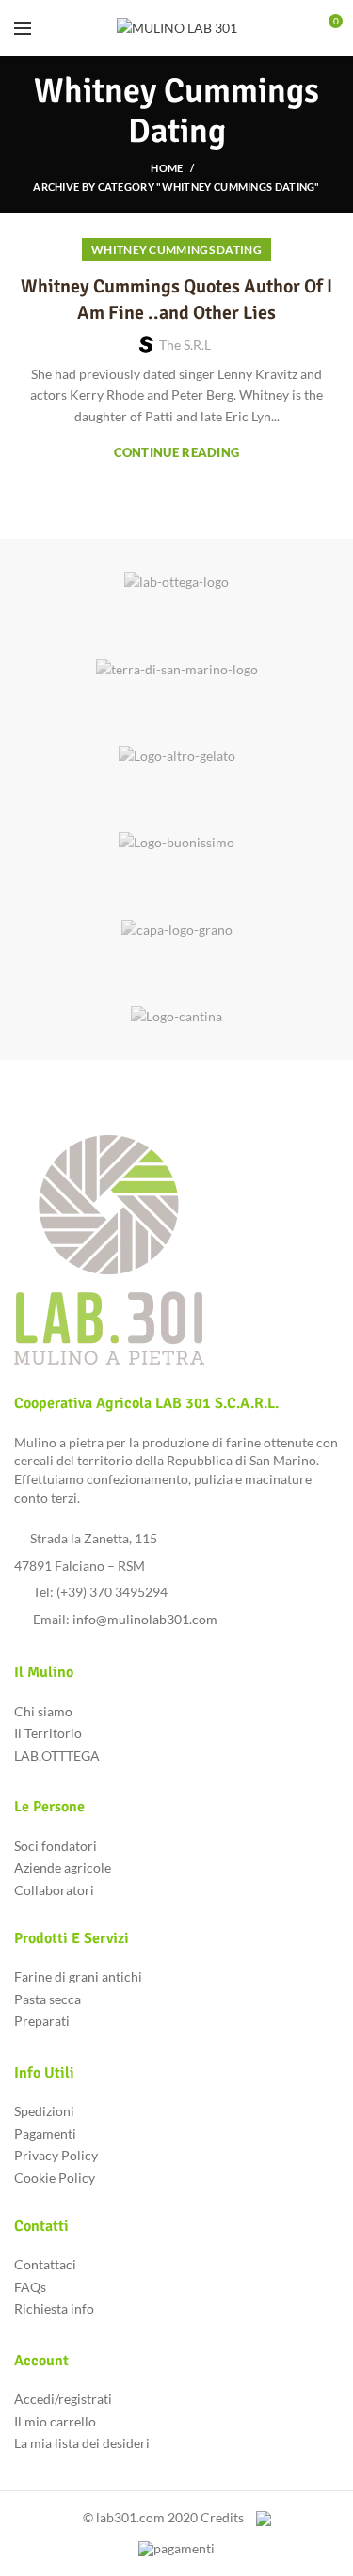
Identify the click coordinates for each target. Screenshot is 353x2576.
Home (167, 168)
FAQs (30, 2287)
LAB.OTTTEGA (57, 1755)
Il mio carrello (55, 2421)
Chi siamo (43, 1711)
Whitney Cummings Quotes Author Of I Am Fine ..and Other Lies (176, 300)
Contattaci (45, 2264)
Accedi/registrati (63, 2399)
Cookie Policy (55, 2178)
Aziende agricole (63, 1867)
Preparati (42, 2021)
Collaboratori (54, 1890)
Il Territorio (48, 1733)
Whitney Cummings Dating (176, 250)
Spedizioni (44, 2111)
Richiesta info (54, 2308)
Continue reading (177, 453)
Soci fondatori (56, 1846)
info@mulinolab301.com (145, 1619)
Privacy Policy (56, 2155)
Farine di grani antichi (78, 1976)
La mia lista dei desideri (82, 2443)
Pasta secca (48, 1999)
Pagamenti (45, 2133)
